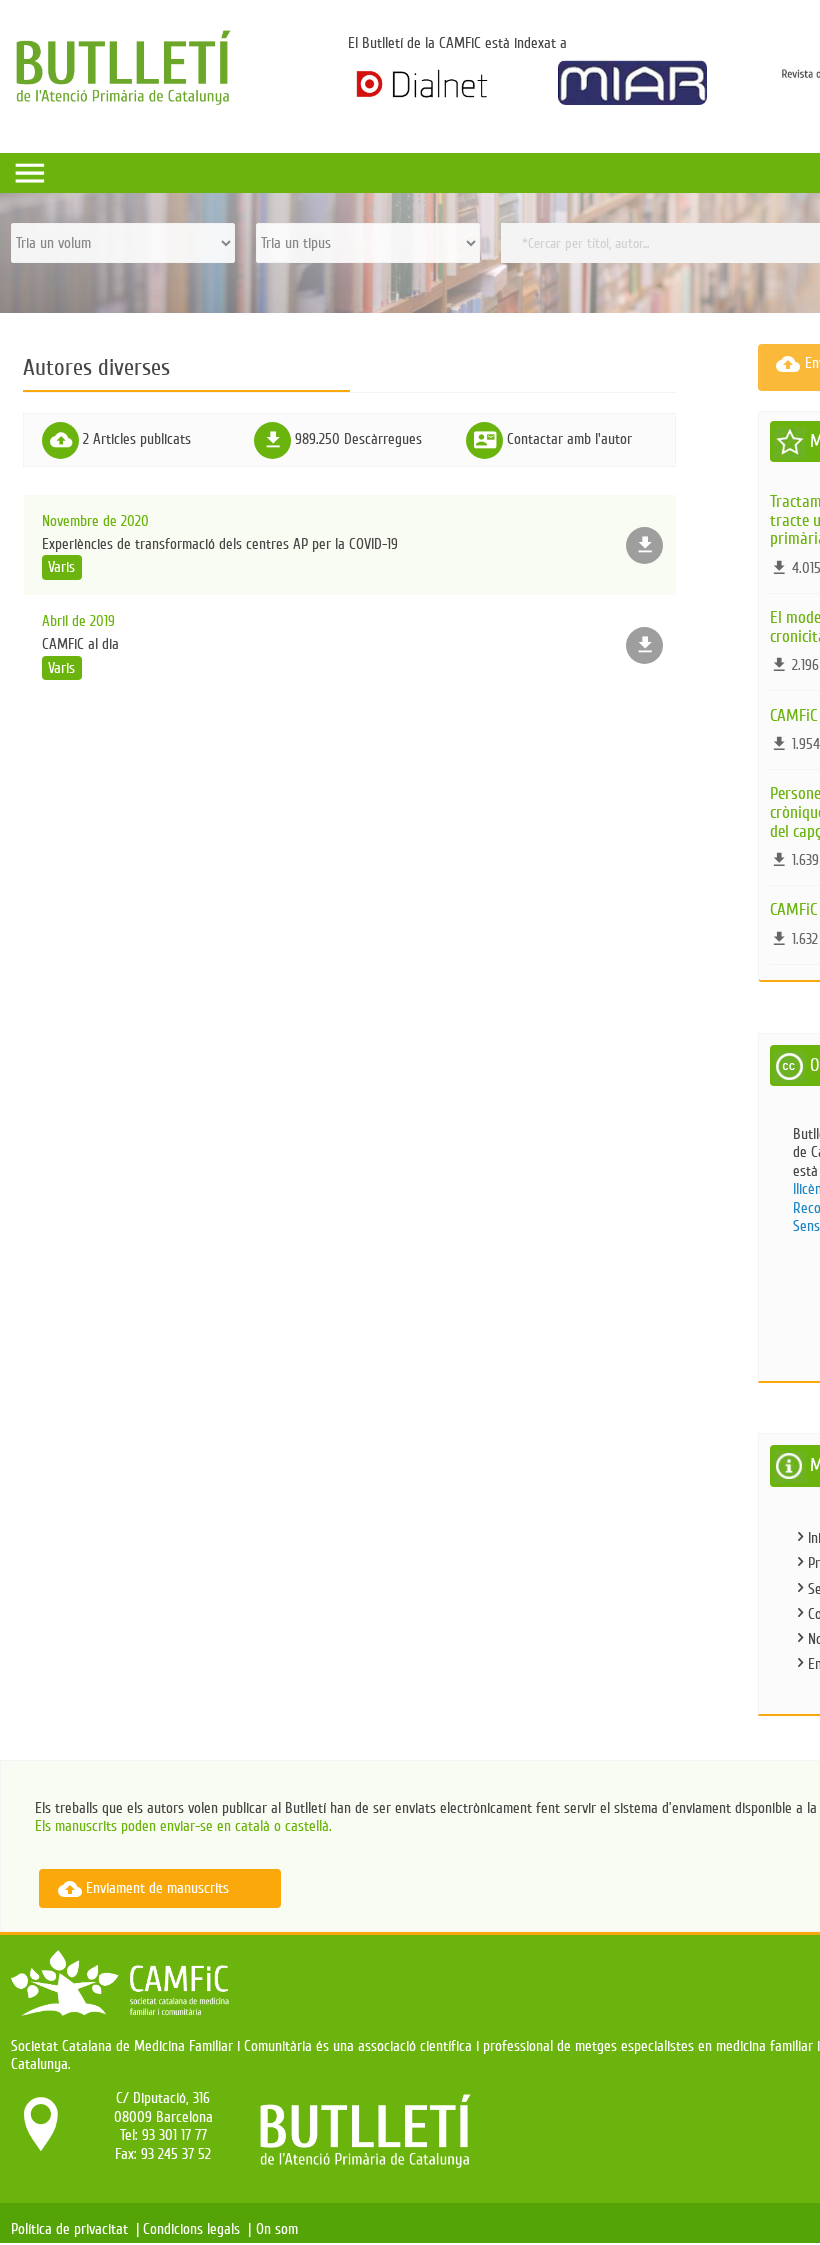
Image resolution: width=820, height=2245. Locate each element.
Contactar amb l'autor (569, 439)
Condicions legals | (197, 2229)
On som (281, 2229)
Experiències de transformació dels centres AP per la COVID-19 (220, 544)
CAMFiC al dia (80, 645)
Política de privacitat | (75, 2229)
